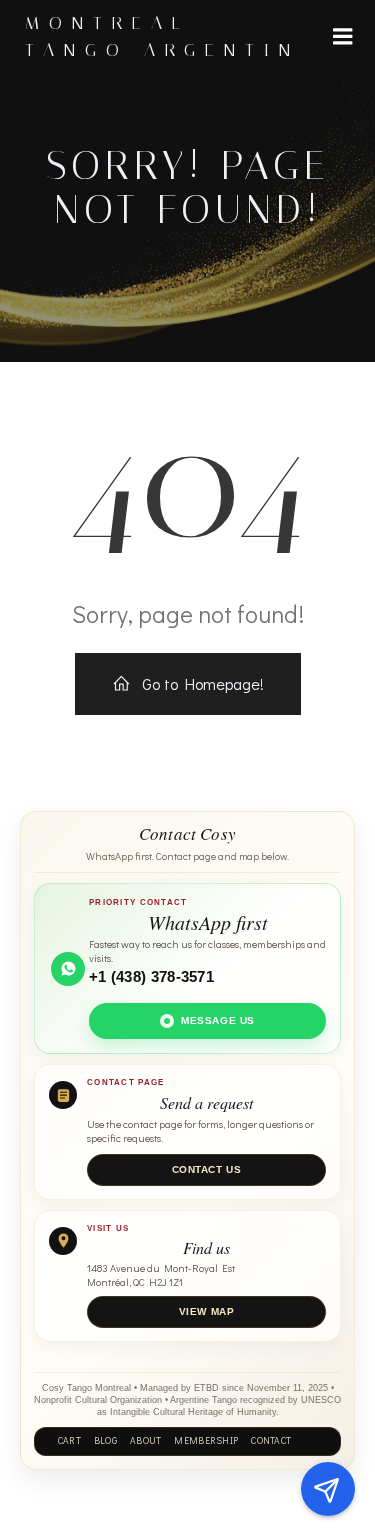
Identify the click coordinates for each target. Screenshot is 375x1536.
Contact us (207, 1169)
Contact (271, 1441)
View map (207, 1311)
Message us (218, 1020)
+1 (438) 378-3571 (151, 976)
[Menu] (343, 37)
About (145, 1441)
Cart (69, 1441)
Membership (206, 1441)
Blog (105, 1441)
